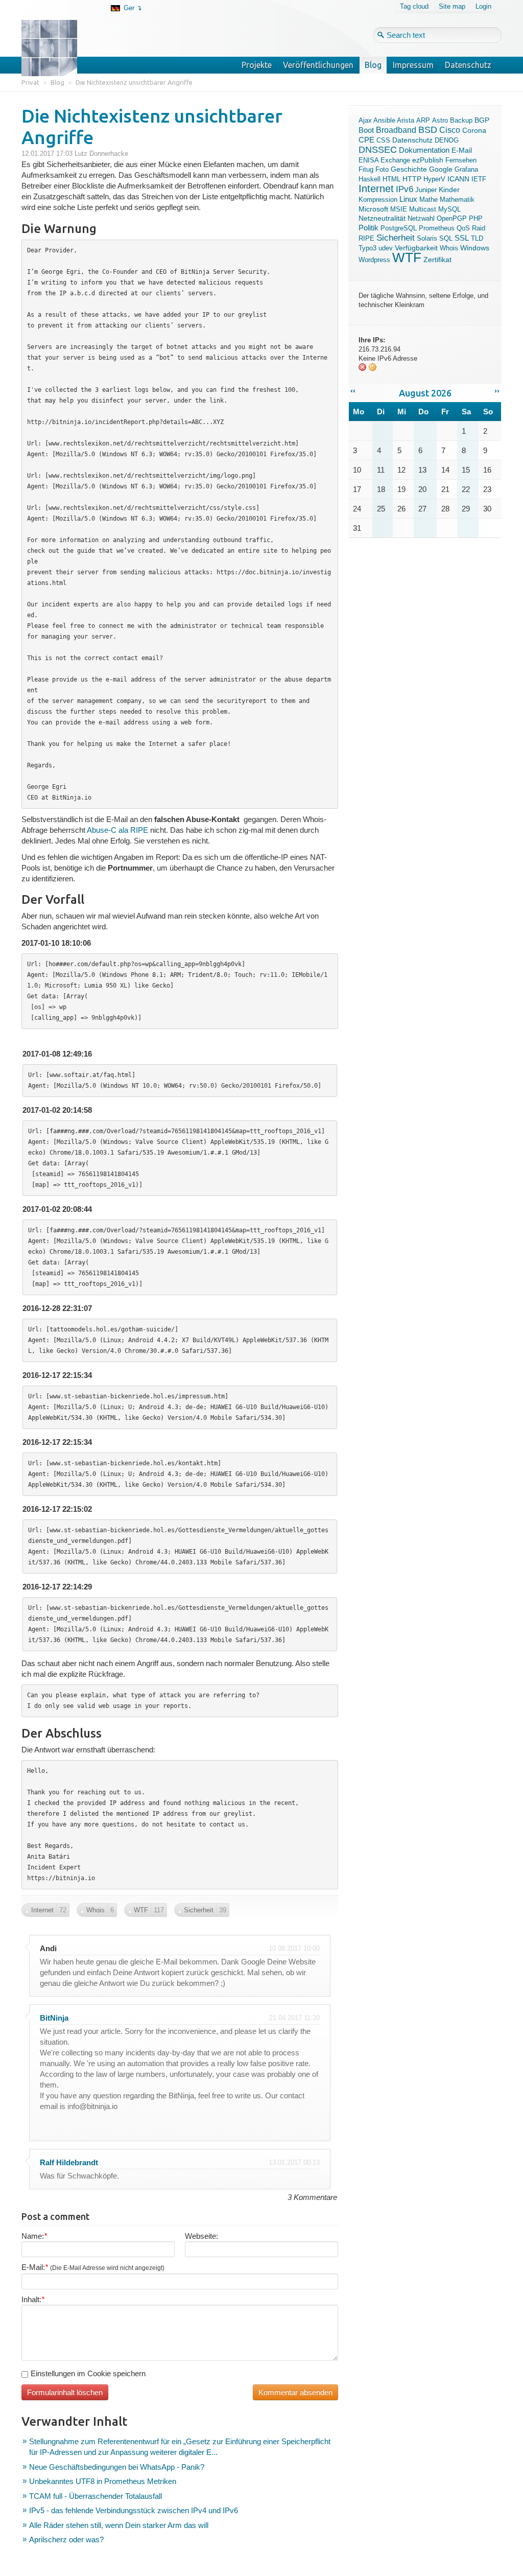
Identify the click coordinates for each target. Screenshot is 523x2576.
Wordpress (374, 260)
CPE (366, 140)
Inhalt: (33, 2299)
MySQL (449, 209)
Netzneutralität (382, 218)
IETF (479, 179)
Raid (479, 228)
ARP (423, 120)
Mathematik (457, 200)
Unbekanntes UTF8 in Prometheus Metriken (103, 2481)
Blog (373, 65)
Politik (369, 228)
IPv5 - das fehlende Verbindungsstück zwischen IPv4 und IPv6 (134, 2510)
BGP (482, 120)
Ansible (384, 120)
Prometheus (437, 228)
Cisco (450, 130)
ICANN (458, 179)
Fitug (366, 169)
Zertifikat (437, 260)
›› (497, 391)
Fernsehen (461, 160)
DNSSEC (378, 150)
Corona (474, 130)
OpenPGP (452, 218)
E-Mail (462, 150)
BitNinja (54, 2018)
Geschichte (409, 169)
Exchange (395, 160)
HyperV (434, 179)
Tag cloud (414, 6)
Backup (461, 120)
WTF (407, 257)
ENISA (369, 160)
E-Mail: (93, 2267)
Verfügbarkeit (416, 248)
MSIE (399, 209)
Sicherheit (396, 238)
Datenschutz (468, 65)
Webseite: (201, 2236)
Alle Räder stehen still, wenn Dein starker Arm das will (119, 2525)
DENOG (447, 140)
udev (386, 248)
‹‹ (353, 391)
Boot (366, 130)
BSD (428, 130)
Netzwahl (421, 218)
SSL (462, 238)
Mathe (429, 200)
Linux (408, 199)
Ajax (365, 120)
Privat (30, 82)
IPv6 (405, 189)
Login (483, 6)
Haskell (370, 179)
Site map (452, 6)
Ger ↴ (133, 8)
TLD (477, 238)
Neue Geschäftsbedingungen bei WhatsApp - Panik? (117, 2467)
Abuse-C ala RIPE (117, 830)
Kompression (378, 200)
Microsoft (373, 209)
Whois (449, 248)
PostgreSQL (399, 228)
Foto (382, 169)
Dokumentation (424, 150)
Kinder (449, 190)
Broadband (396, 130)
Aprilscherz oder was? (66, 2539)
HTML (391, 179)
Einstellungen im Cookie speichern (88, 2373)
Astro (440, 120)
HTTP (412, 179)
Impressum (413, 65)
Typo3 (367, 248)
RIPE (366, 238)
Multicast (423, 209)
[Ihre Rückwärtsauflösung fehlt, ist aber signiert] (373, 369)
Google (441, 169)
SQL (446, 238)
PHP (476, 218)
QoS (463, 228)
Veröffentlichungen (318, 65)
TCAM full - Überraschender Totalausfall (96, 2496)
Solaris (427, 238)
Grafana (466, 169)
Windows (475, 248)
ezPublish (428, 160)
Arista (406, 120)
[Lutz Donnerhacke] (57, 32)
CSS (383, 140)
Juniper (426, 190)
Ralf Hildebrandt (69, 2162)
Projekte (257, 65)
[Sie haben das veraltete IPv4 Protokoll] (363, 369)
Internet (376, 189)
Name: (34, 2236)
